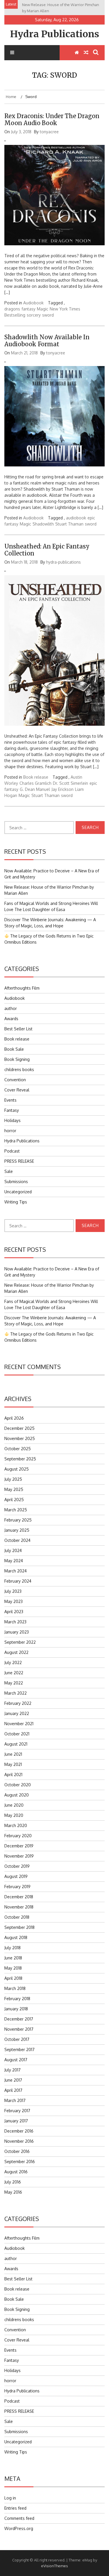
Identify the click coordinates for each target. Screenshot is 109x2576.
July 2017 (12, 2070)
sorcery (34, 315)
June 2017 (13, 2080)
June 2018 (13, 1958)
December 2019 (19, 1846)
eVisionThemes (54, 2566)
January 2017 (16, 2121)
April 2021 (13, 1775)
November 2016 (19, 2141)
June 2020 (14, 1805)
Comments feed (19, 2518)
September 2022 (20, 1642)
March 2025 (16, 1510)
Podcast (12, 1151)
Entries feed (15, 2508)
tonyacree (49, 132)
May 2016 (13, 2192)
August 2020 (17, 1795)
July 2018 (12, 1948)
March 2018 (15, 1988)
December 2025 (19, 1428)
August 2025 (17, 1469)
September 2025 (20, 1459)
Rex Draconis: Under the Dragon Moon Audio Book (52, 119)
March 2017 (15, 2100)
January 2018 (16, 2009)
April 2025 (14, 1500)
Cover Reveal (17, 1090)
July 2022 (13, 1662)
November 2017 (19, 2029)
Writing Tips (16, 1202)
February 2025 (18, 1520)
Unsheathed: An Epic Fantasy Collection (47, 550)
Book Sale (14, 1049)
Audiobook (33, 303)
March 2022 (16, 1693)
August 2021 (16, 1744)
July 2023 (13, 1591)
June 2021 (13, 1754)
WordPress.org (19, 2528)
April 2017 (13, 2090)
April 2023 (14, 1612)
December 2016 (19, 2131)
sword (48, 315)
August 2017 (16, 2060)
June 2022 (14, 1673)
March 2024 (16, 1571)
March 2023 (15, 1622)
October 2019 (17, 1866)
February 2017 (17, 2111)
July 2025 (13, 1479)
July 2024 (13, 1550)
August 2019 (16, 1876)
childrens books (19, 1069)
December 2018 (19, 1897)
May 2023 (14, 1601)
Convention (15, 1080)
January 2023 (17, 1632)
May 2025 (14, 1489)
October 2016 (17, 2151)
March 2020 (16, 1825)
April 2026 (14, 1418)
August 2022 (16, 1652)
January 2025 (17, 1530)
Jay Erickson (62, 789)
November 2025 (20, 1438)
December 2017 (19, 2019)
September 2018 (19, 1927)
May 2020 (14, 1815)
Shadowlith (43, 524)
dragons (12, 309)
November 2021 (19, 1724)
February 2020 (18, 1836)
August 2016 (16, 2172)
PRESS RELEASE (19, 1161)
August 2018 (16, 1937)
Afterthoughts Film (22, 988)
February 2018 (17, 1999)
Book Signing (17, 1059)
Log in (10, 2498)
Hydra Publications (55, 34)
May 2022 (14, 1683)
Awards (11, 1019)
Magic (43, 309)
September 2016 (20, 2162)
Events (10, 1100)
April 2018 (13, 1978)
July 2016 (13, 2182)
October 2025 (18, 1449)
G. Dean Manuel (35, 789)
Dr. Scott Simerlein (70, 783)
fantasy (28, 309)
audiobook (76, 518)
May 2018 (13, 1968)
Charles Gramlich (35, 783)
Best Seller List (18, 1029)
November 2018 (19, 1907)
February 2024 (18, 1581)
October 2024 (17, 1540)
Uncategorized (18, 1192)
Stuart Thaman (69, 524)
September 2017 (19, 2049)
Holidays (12, 1120)
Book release (36, 777)
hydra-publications (64, 562)
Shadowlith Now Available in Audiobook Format (47, 341)
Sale (9, 1171)
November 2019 (19, 1856)
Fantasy (12, 1110)
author (11, 1008)
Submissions (16, 1182)
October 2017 (17, 2039)
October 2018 (17, 1917)
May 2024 (14, 1561)
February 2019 (17, 1887)
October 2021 (17, 1734)
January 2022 (17, 1713)
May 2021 (13, 1764)
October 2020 (18, 1785)
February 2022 (18, 1703)
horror (10, 1131)
